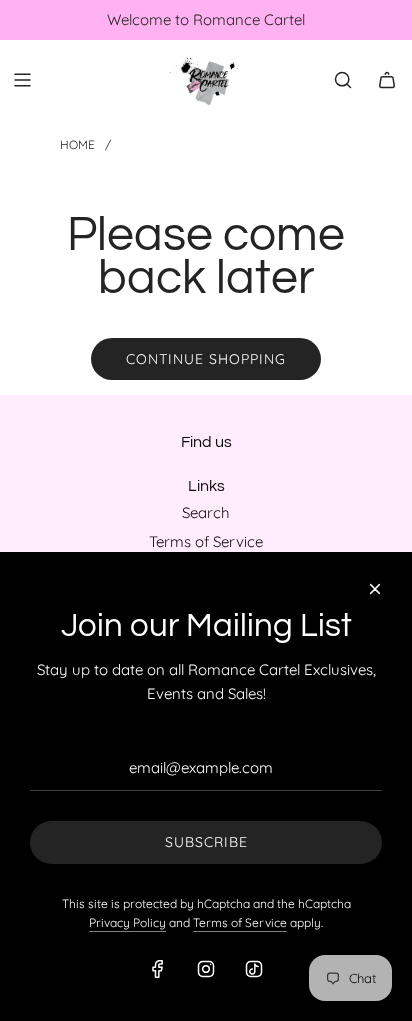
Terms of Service (240, 922)
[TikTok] (254, 969)
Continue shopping (206, 359)
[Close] (375, 589)
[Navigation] (22, 80)
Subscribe (206, 842)
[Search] (343, 80)
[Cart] (387, 80)
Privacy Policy (127, 922)
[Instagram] (206, 969)
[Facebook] (158, 969)
